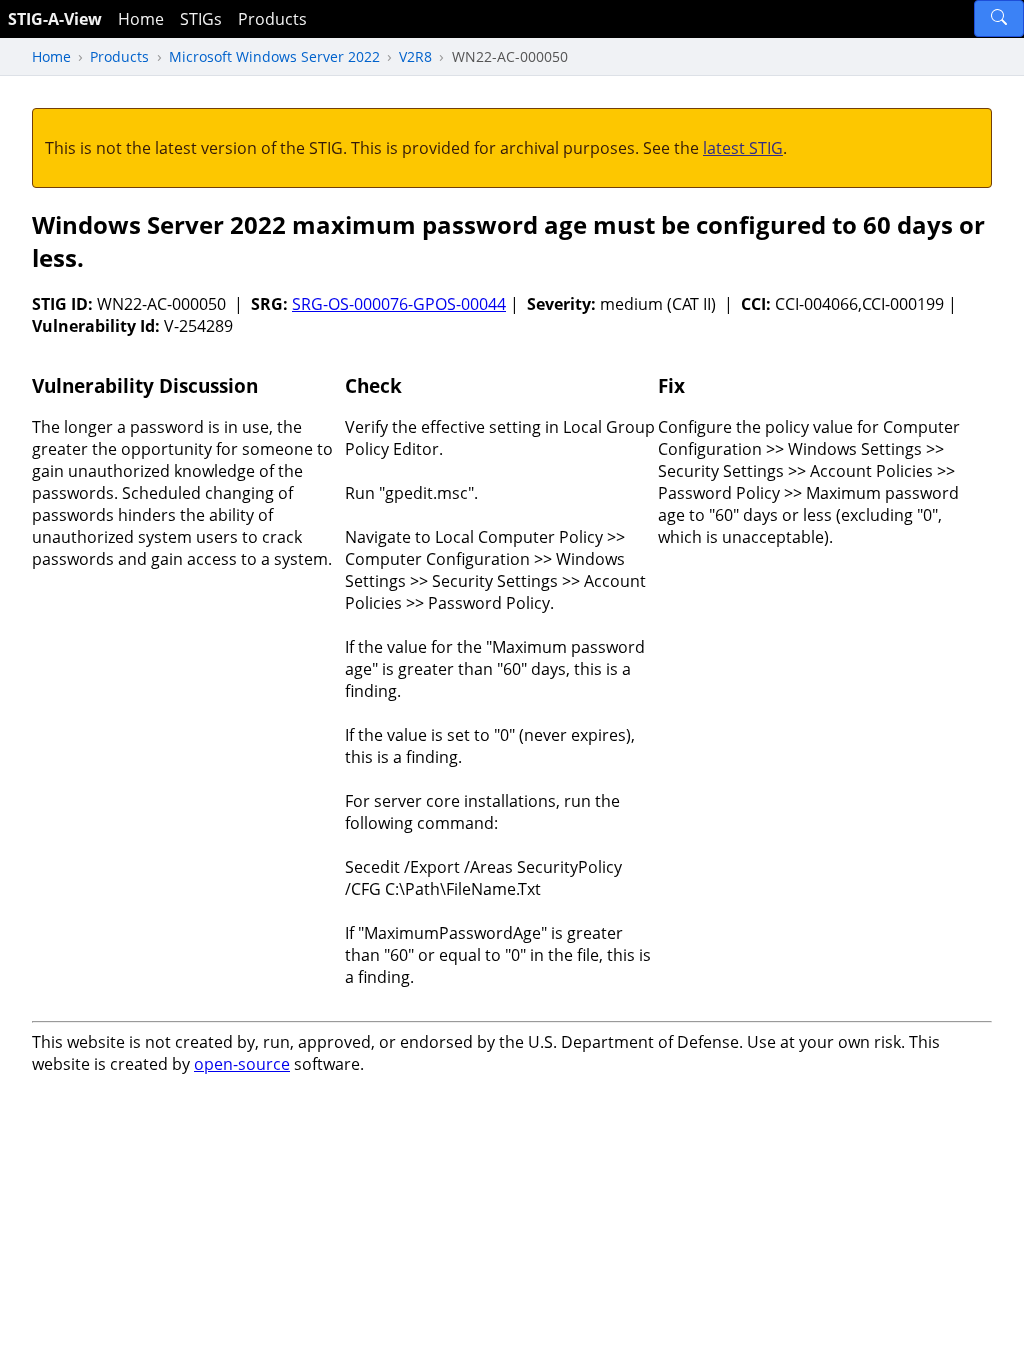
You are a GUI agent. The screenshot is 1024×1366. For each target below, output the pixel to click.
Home (141, 19)
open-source (242, 1064)
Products (272, 19)
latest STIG (743, 148)
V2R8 (415, 56)
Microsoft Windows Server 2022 (274, 56)
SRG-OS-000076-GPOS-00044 (399, 304)
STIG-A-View (55, 19)
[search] (999, 18)
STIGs (201, 19)
